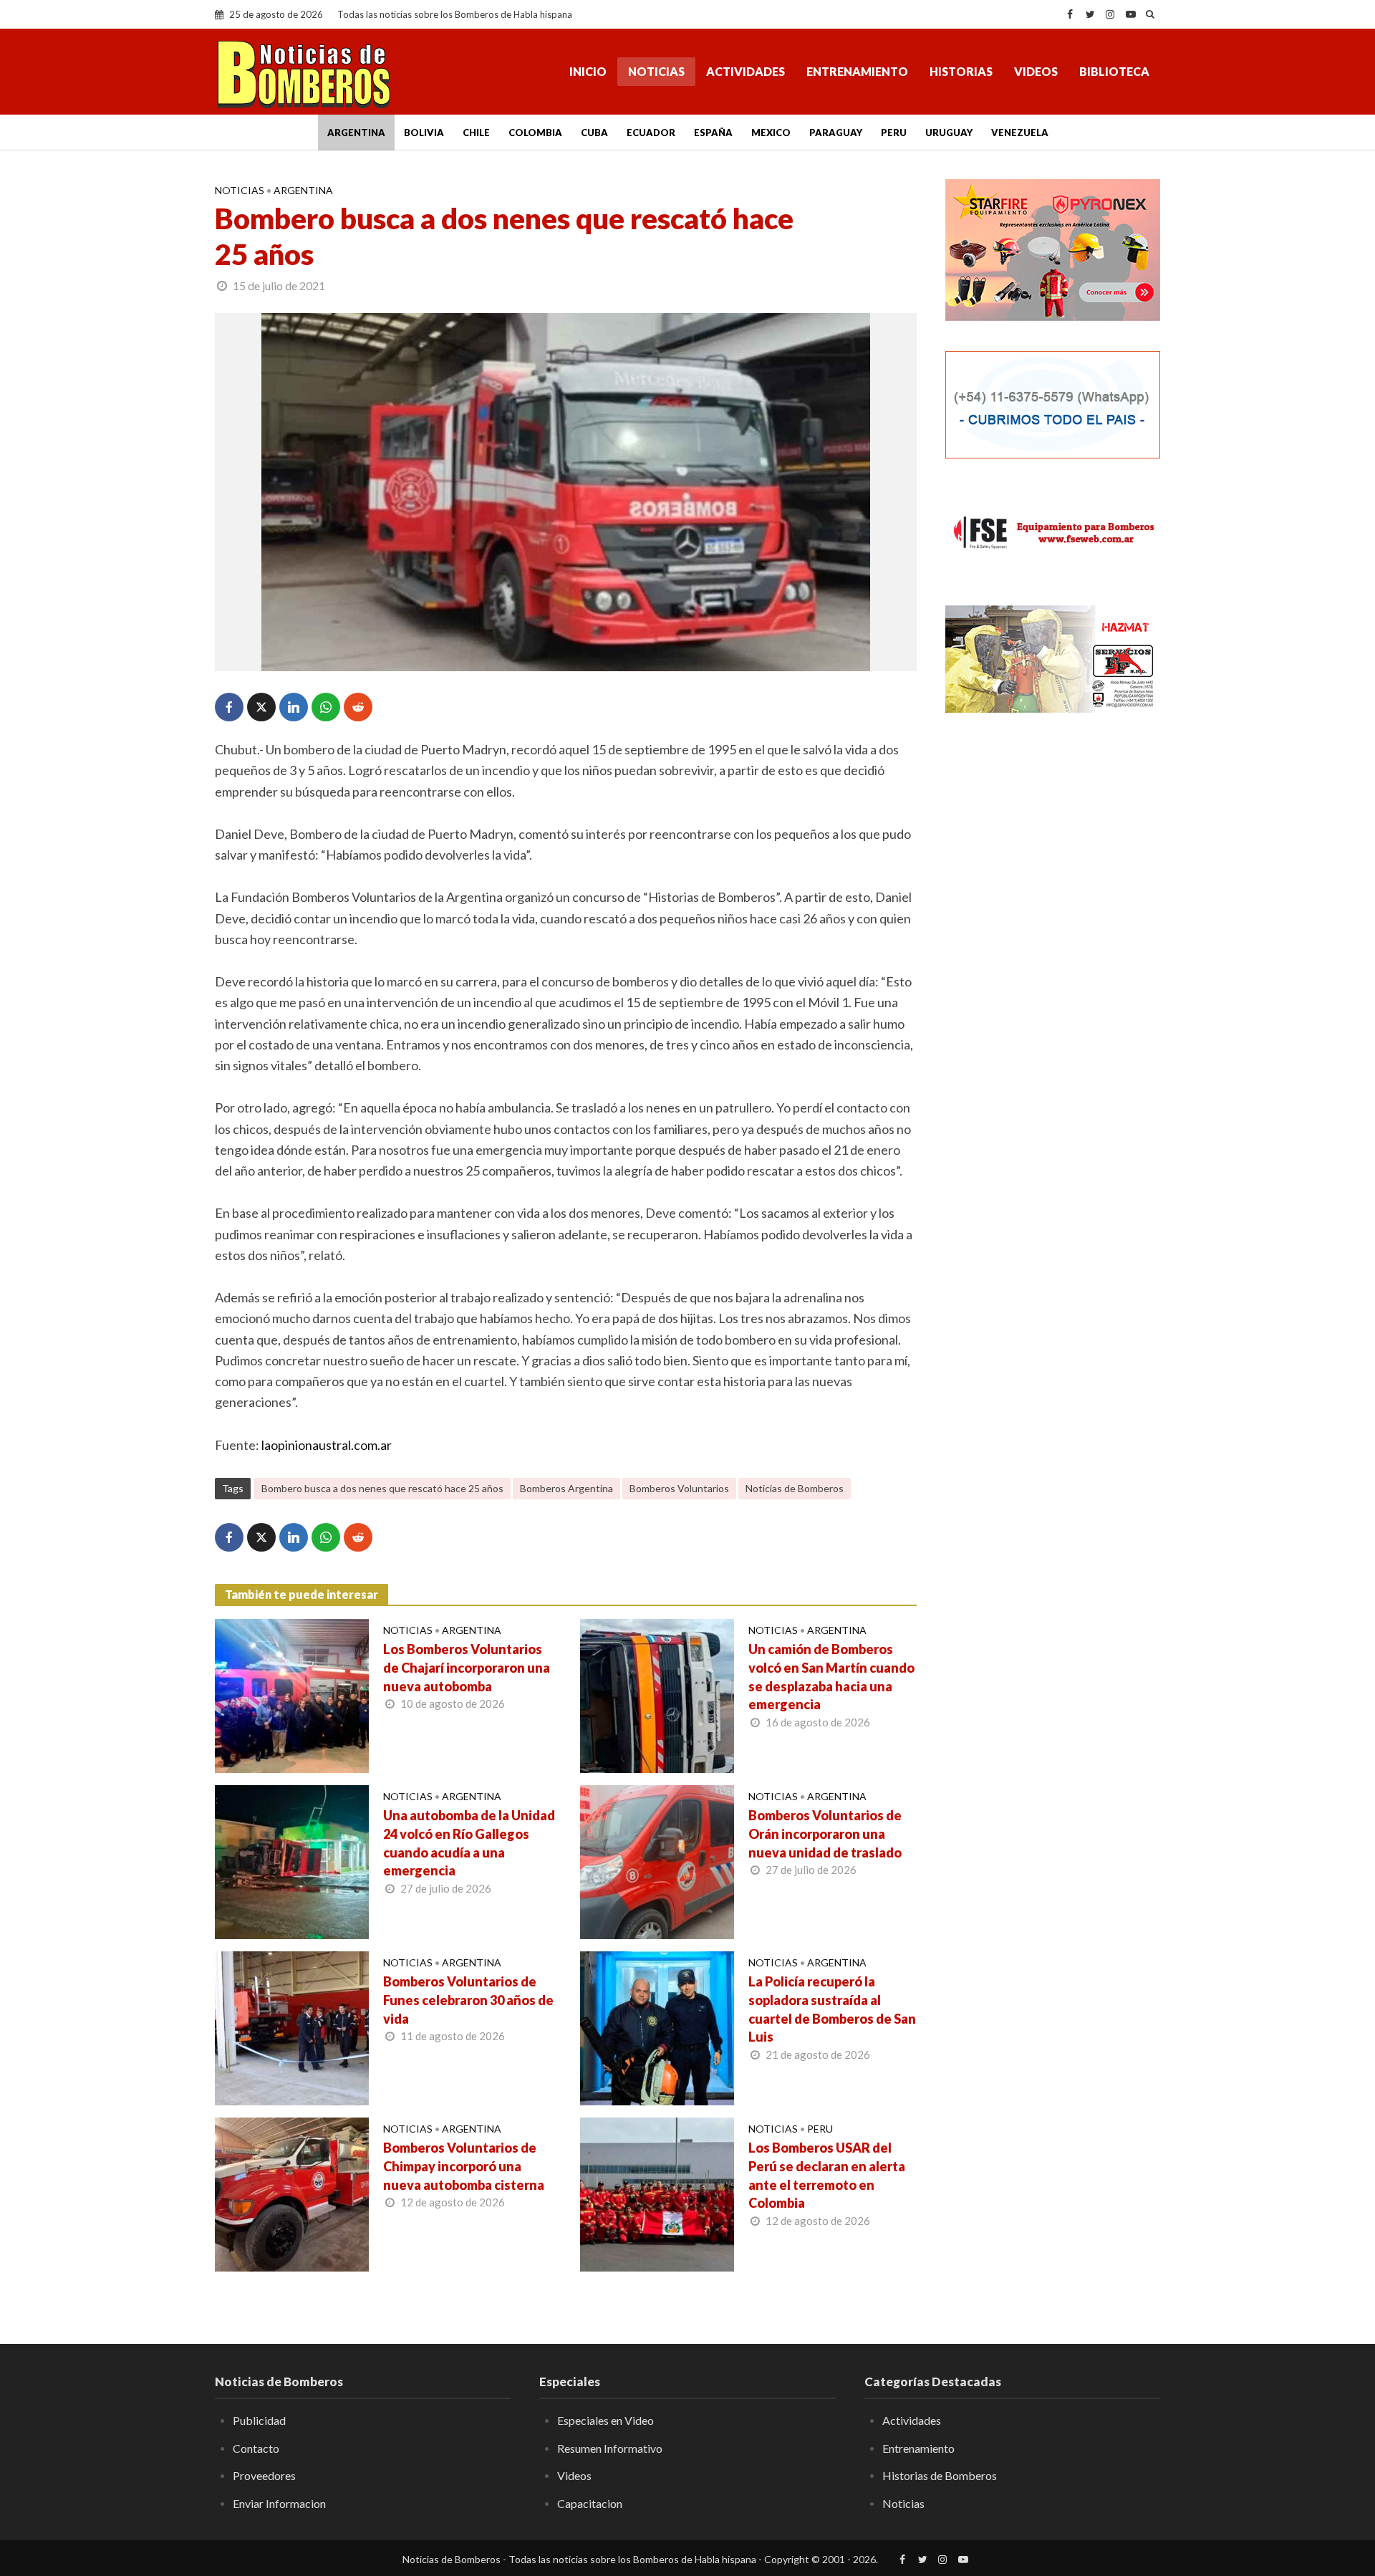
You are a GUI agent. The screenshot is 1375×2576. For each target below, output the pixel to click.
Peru (894, 133)
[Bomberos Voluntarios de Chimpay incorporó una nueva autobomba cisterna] (292, 2193)
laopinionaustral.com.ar (327, 1445)
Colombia (535, 133)
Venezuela (1020, 133)
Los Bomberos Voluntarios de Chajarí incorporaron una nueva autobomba (467, 1668)
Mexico (771, 133)
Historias (961, 71)
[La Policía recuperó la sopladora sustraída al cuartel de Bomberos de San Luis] (657, 2027)
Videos (1036, 71)
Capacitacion (590, 2503)
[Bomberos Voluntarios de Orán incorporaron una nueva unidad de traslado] (657, 1860)
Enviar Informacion (279, 2503)
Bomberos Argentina (566, 1488)
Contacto (256, 2448)
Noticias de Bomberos (795, 1488)
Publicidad (259, 2420)
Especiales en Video (606, 2420)
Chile (476, 133)
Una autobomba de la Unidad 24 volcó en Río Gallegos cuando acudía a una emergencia (469, 1843)
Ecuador (651, 133)
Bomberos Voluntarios (679, 1488)
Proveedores (264, 2475)
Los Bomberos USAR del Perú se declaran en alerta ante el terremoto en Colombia (827, 2176)
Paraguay (836, 133)
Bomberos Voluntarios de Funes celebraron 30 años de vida (468, 2000)
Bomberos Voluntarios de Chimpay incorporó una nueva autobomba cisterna (464, 2166)
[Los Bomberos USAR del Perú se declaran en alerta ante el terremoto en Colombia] (657, 2193)
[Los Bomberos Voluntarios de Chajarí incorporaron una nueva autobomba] (292, 1694)
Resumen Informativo (610, 2448)
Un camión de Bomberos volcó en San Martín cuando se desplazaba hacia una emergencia (831, 1677)
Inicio (588, 71)
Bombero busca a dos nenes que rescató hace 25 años (382, 1488)
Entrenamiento (857, 71)
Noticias (656, 71)
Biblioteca (1114, 71)
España (713, 133)
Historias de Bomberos (940, 2475)
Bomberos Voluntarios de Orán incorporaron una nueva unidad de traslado (825, 1834)
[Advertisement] (1053, 956)
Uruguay (949, 133)
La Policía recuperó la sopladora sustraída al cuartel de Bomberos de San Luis (832, 2009)
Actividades (746, 71)
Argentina (356, 133)
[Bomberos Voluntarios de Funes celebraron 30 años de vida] (292, 2027)
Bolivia (424, 133)
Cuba (594, 133)
